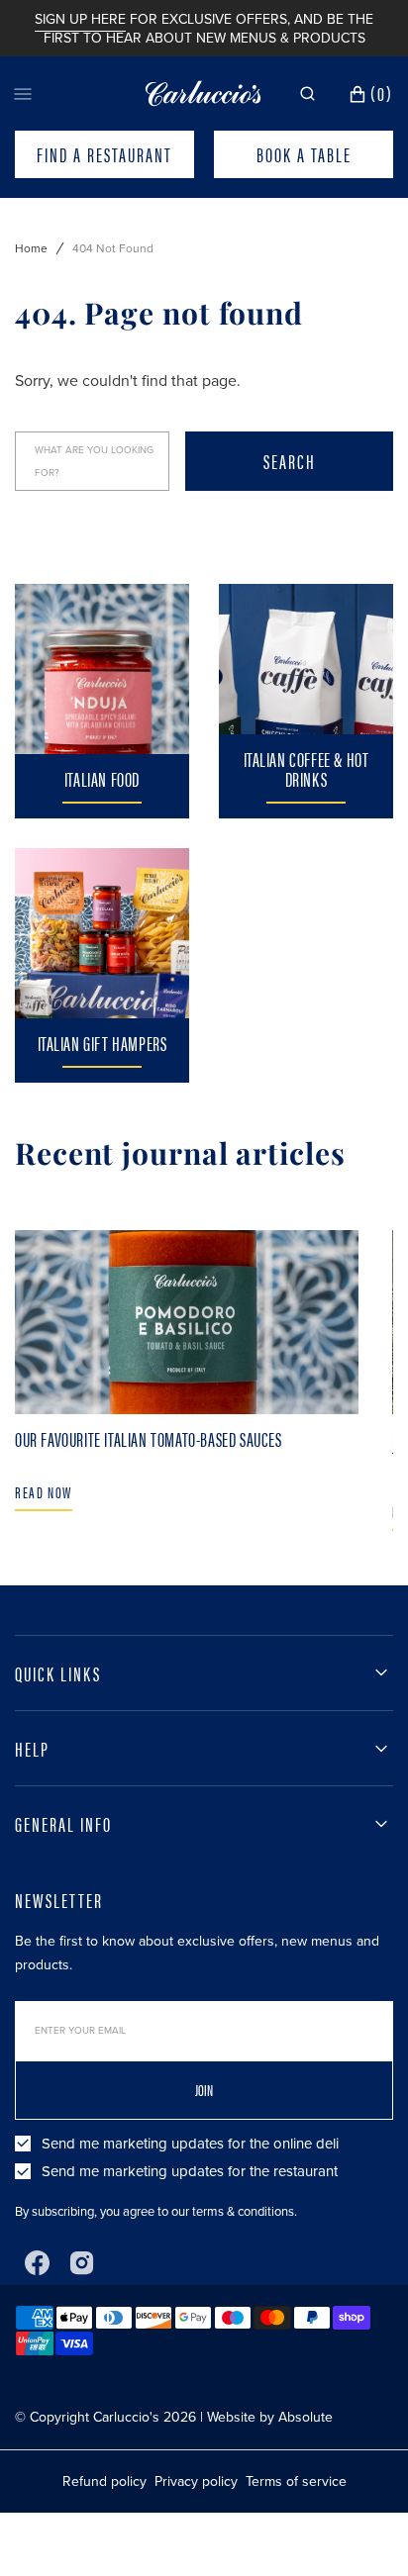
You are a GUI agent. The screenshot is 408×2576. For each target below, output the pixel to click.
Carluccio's (126, 2417)
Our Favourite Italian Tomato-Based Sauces (149, 1438)
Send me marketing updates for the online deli (190, 2144)
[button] (307, 94)
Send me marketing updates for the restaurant (190, 2171)
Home (31, 248)
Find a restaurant (104, 155)
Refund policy (104, 2481)
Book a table (304, 155)
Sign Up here (80, 19)
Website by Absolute (270, 2417)
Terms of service (296, 2481)
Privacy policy (196, 2481)
